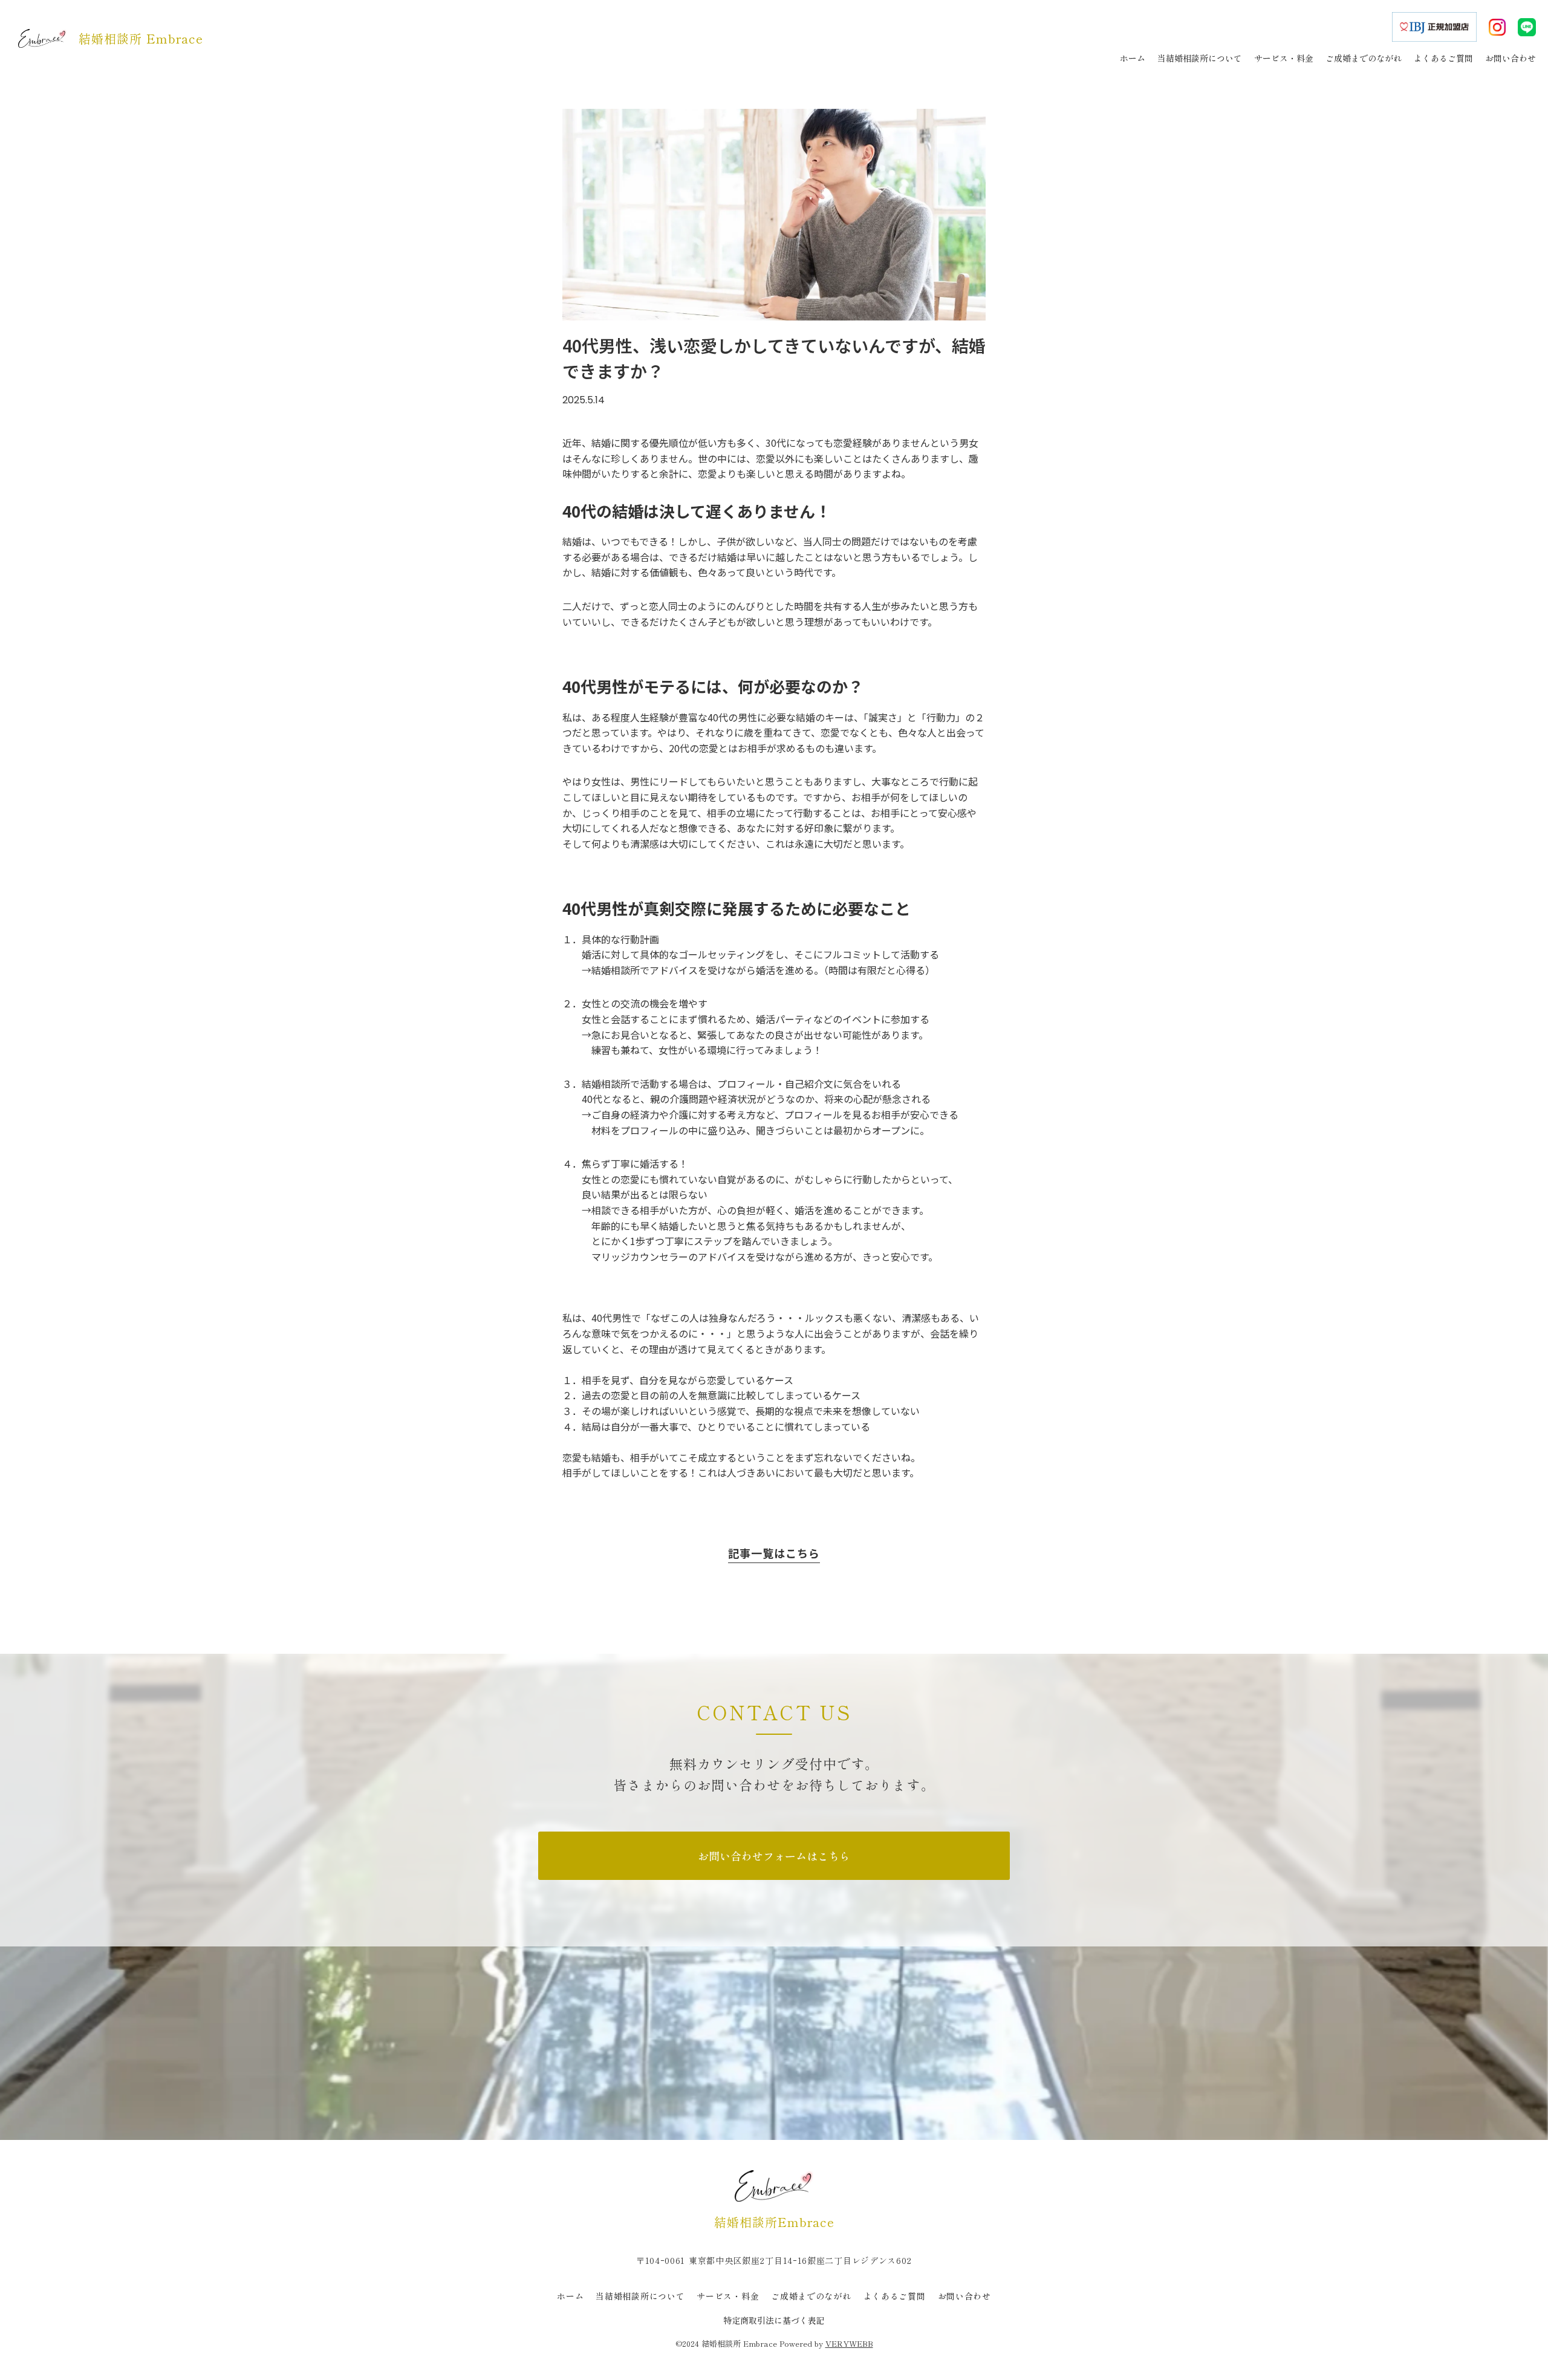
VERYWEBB (849, 2343)
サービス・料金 (728, 2296)
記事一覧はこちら (774, 1553)
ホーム (570, 2296)
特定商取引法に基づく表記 (774, 2320)
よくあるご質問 (895, 2296)
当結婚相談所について (640, 2296)
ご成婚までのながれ (811, 2296)
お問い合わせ (964, 2296)
